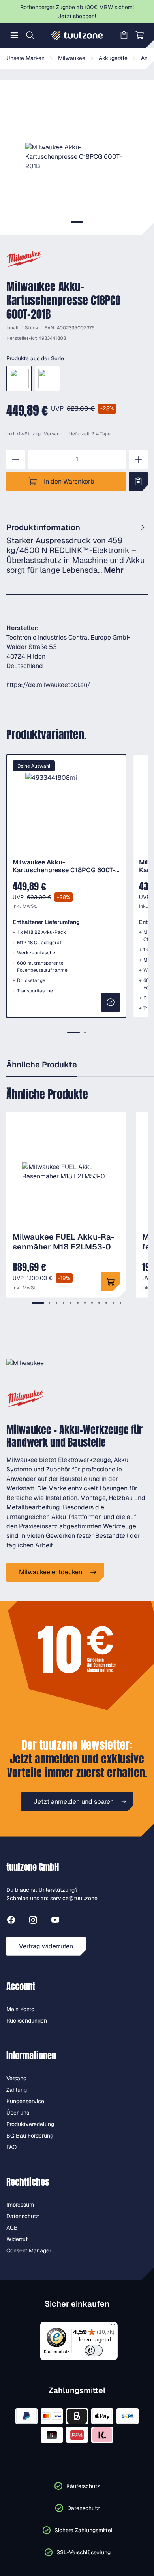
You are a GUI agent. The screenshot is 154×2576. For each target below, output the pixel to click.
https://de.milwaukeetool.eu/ (48, 685)
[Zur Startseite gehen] (77, 35)
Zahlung (17, 2090)
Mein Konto (20, 2009)
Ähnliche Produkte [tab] (42, 1065)
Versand (53, 434)
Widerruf (17, 2239)
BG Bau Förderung (30, 2136)
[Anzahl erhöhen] (138, 459)
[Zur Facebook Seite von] (11, 1921)
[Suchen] (30, 35)
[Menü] (14, 35)
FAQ (11, 2147)
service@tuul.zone (74, 1898)
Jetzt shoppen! (77, 16)
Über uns (18, 2113)
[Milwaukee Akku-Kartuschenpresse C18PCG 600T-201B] (19, 378)
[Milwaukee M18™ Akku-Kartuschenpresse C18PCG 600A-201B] (47, 378)
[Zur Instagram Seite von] (33, 1921)
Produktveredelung (30, 2124)
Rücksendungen (27, 2021)
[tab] (77, 222)
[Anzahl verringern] (15, 459)
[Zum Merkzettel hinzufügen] (138, 482)
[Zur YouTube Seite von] (55, 1921)
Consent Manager (29, 2250)
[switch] (94, 2350)
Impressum (20, 2205)
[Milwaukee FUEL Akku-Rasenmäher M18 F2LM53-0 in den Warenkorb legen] (111, 1282)
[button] (77, 157)
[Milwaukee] (24, 259)
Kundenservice (25, 2101)
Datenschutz (23, 2216)
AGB (12, 2228)
